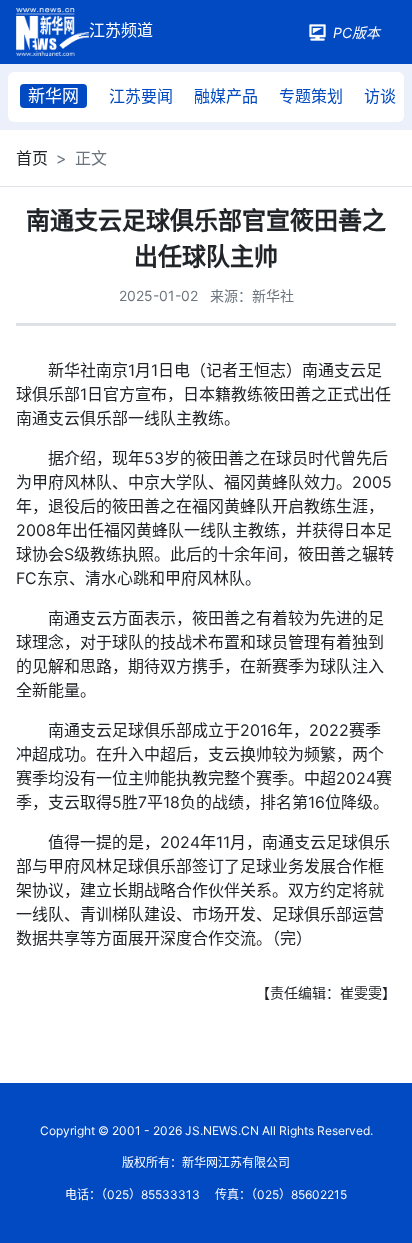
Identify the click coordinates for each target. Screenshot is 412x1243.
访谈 (380, 96)
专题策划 (311, 96)
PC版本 (356, 32)
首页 (32, 158)
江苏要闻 (141, 96)
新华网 (53, 96)
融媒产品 (226, 96)
